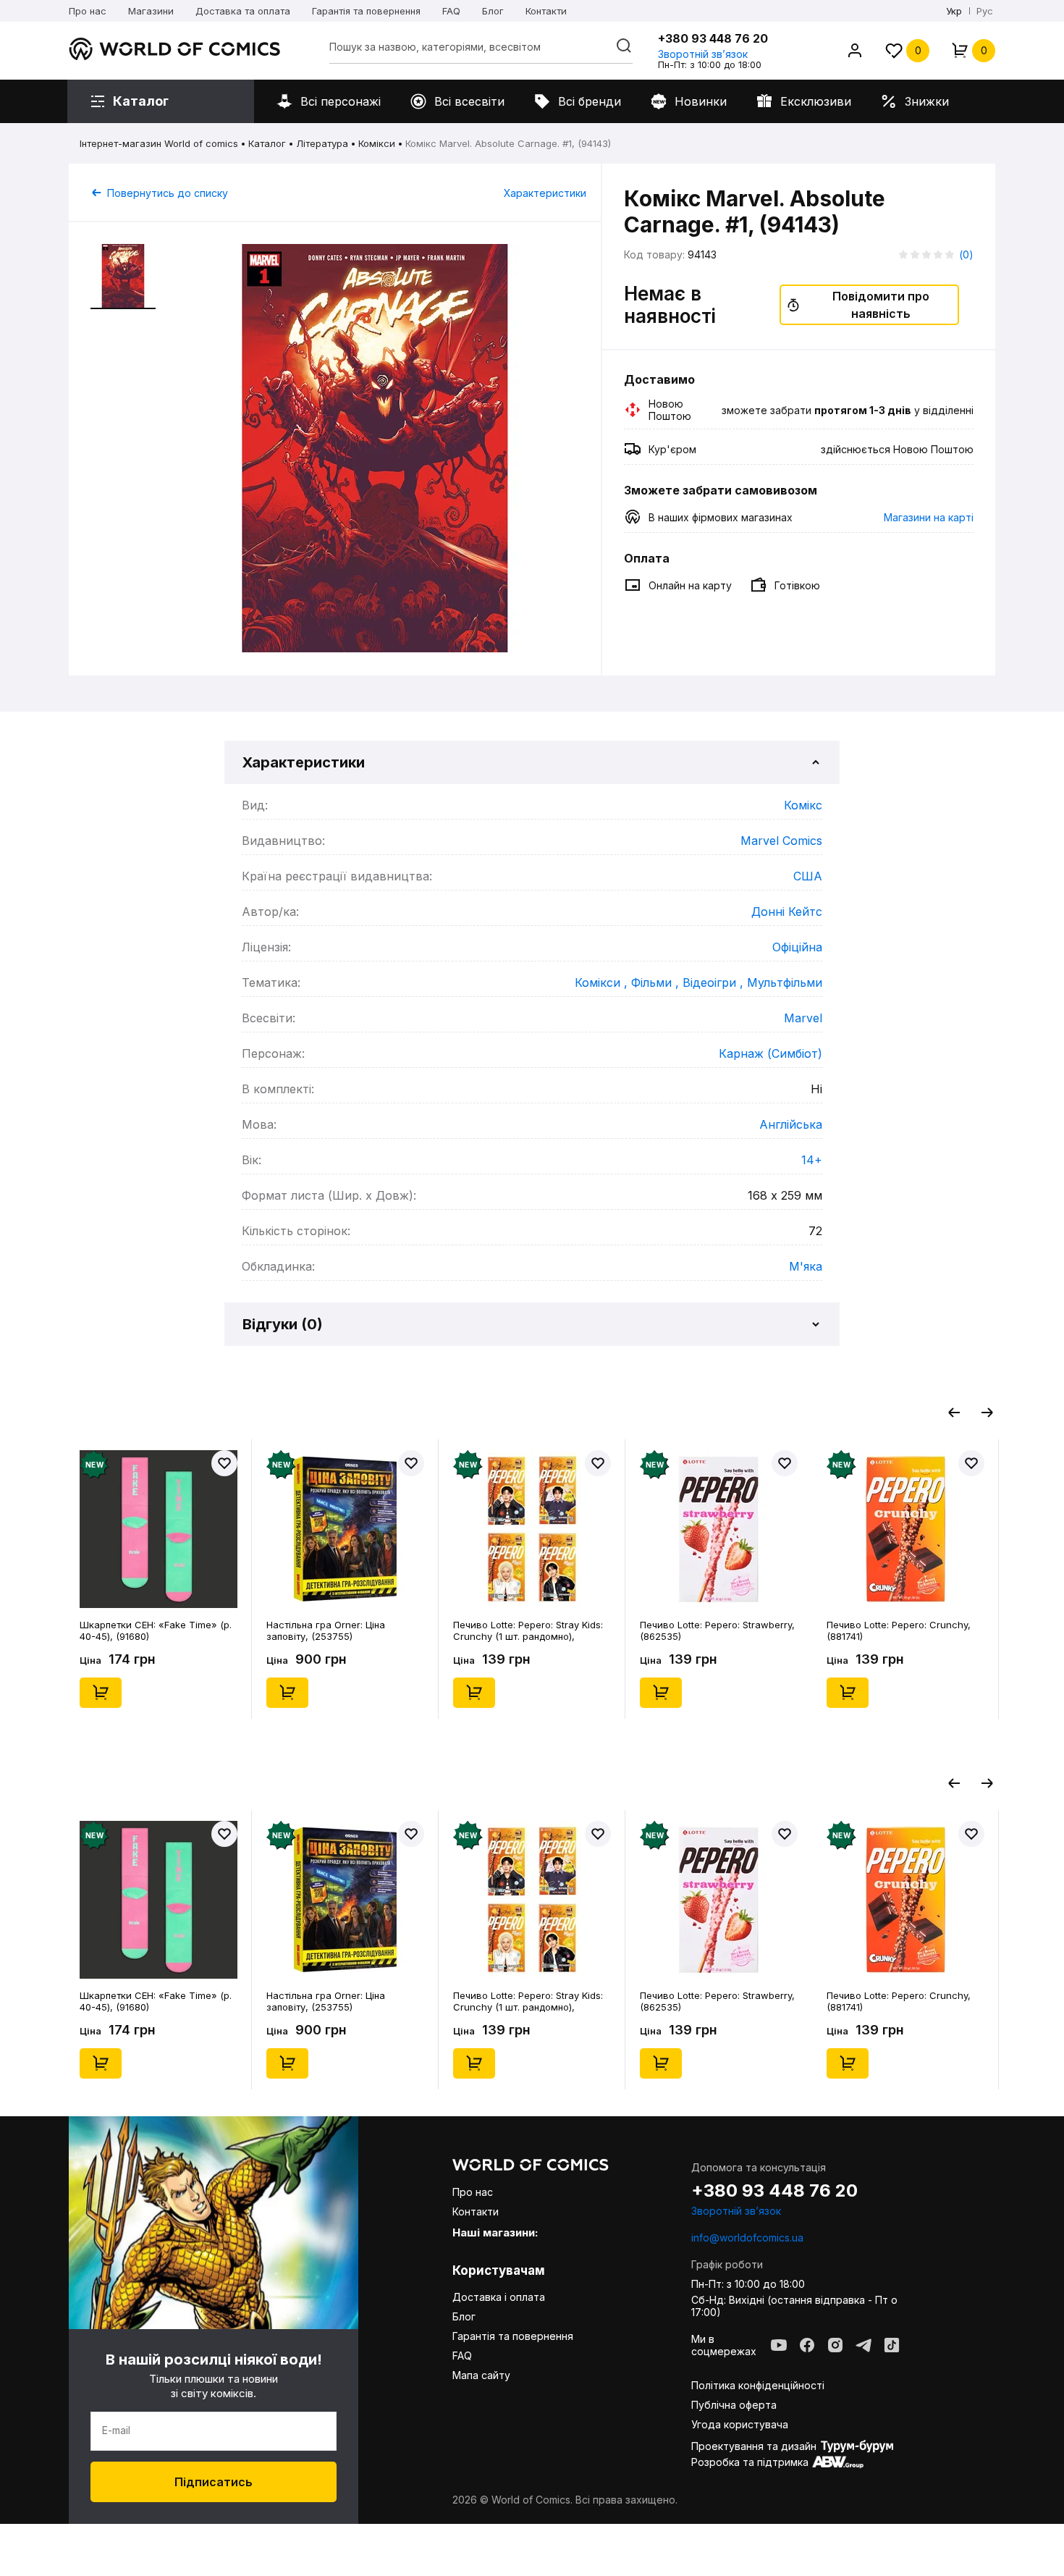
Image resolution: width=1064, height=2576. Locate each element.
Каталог (267, 143)
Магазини (151, 11)
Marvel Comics (781, 841)
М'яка (806, 1266)
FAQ (451, 11)
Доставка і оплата (499, 2297)
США (808, 876)
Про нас (88, 11)
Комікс (803, 805)
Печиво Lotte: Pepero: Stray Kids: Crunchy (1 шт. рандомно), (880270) (528, 1630)
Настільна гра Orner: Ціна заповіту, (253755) (326, 1630)
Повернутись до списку (168, 193)
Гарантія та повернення (366, 11)
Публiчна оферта (734, 2405)
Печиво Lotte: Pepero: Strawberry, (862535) (717, 1630)
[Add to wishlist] (224, 1463)
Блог (493, 11)
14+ (812, 1160)
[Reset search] (624, 46)
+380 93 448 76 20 (713, 38)
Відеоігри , (715, 982)
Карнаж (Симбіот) (770, 1053)
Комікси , (603, 982)
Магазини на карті (929, 517)
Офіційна (797, 947)
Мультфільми (785, 982)
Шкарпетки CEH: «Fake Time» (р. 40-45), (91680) (156, 1630)
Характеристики (545, 193)
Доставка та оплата (243, 11)
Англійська (791, 1124)
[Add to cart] (101, 1693)
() (966, 254)
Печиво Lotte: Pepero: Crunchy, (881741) (899, 1630)
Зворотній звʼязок (703, 54)
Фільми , (657, 982)
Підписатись (214, 2482)
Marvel (803, 1018)
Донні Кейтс (787, 912)
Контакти (546, 11)
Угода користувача (740, 2424)
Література (322, 143)
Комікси (377, 143)
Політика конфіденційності (758, 2385)
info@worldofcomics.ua (747, 2238)
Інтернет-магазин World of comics (159, 143)
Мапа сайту (481, 2375)
